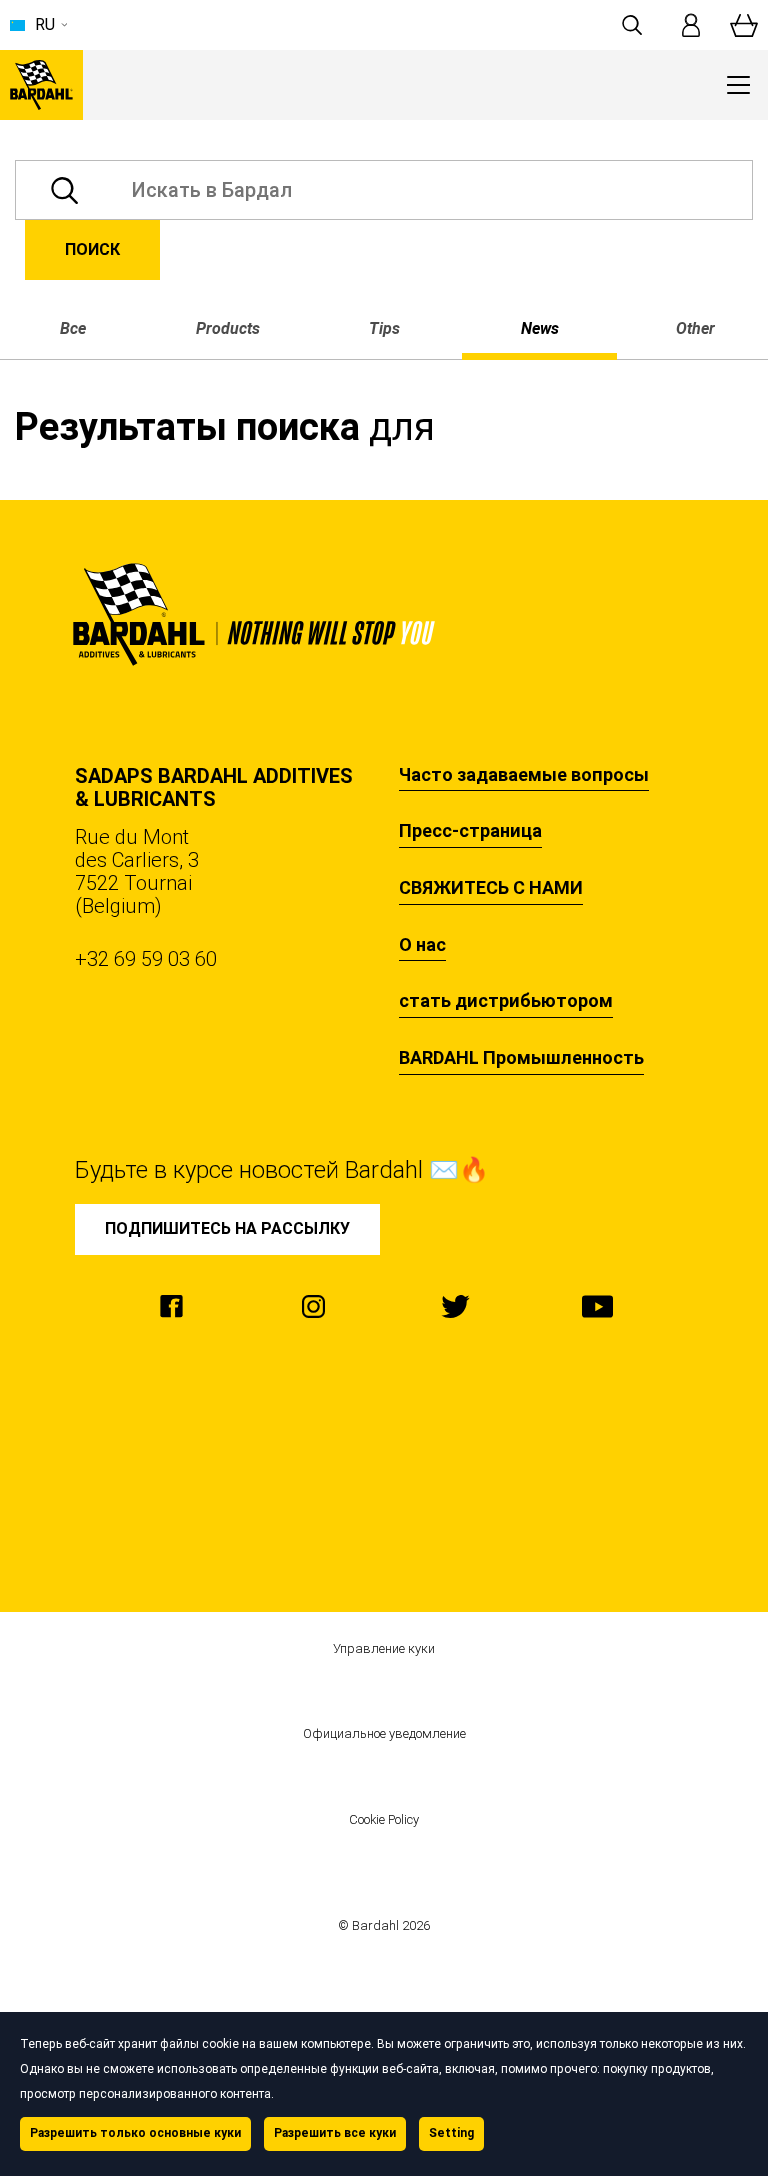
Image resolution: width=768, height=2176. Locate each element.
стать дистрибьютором (506, 1001)
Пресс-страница (470, 831)
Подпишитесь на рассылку (227, 1228)
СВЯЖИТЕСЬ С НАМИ (491, 888)
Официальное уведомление (384, 1734)
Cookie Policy (384, 1820)
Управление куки (384, 1649)
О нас (422, 945)
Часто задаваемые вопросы (524, 775)
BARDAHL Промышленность (521, 1058)
